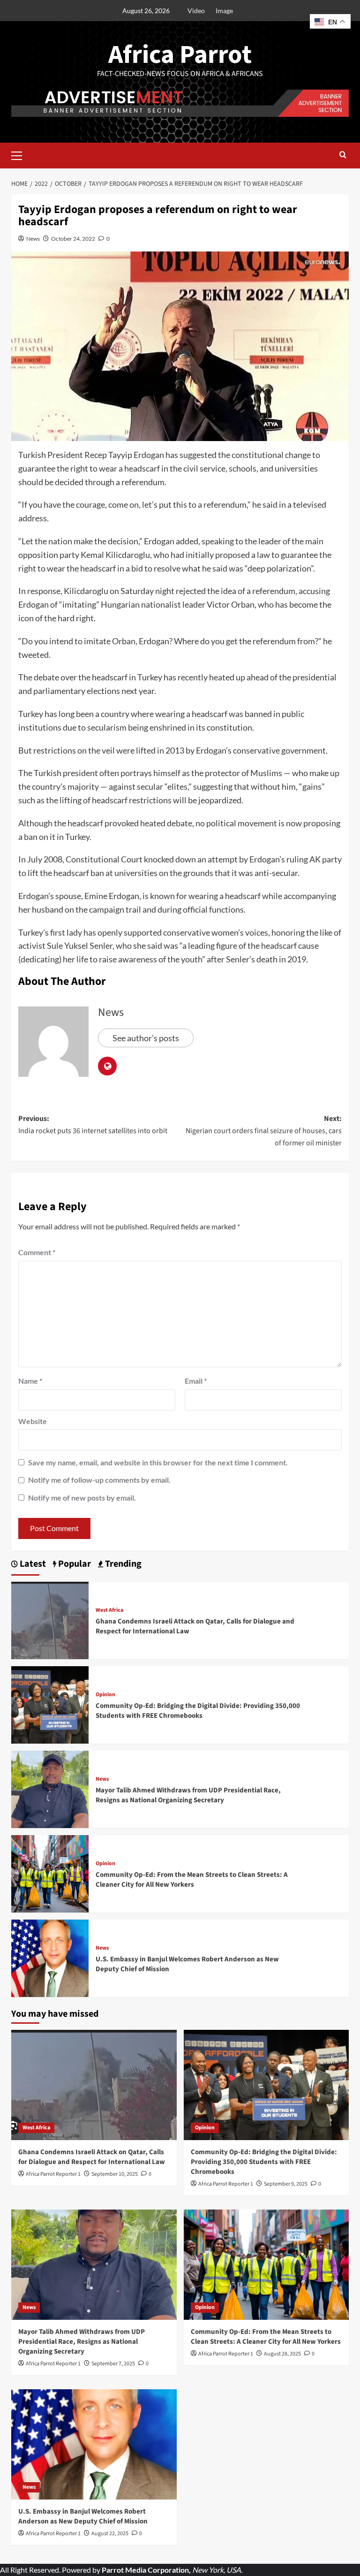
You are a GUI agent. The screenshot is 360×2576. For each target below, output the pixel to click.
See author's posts (146, 1038)
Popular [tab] (74, 1564)
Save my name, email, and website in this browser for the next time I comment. (158, 1462)
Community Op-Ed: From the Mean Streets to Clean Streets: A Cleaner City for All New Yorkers (192, 1880)
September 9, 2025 (286, 2184)
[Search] (343, 156)
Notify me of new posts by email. (82, 1498)
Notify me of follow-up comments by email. (99, 1480)
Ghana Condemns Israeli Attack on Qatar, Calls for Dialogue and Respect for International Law (92, 2157)
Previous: (93, 1125)
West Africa (109, 1610)
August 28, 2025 (282, 2354)
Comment (37, 1252)
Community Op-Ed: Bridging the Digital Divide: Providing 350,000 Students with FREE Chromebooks (198, 1711)
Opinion (105, 1695)
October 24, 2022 (73, 239)
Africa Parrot (180, 55)
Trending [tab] (122, 1564)
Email (196, 1381)
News (33, 239)
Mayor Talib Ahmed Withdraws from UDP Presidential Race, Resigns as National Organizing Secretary (188, 1795)
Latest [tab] (32, 1564)
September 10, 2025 (115, 2174)
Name (30, 1381)
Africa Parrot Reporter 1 (53, 2174)
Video (196, 11)
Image (224, 11)
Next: (264, 1131)
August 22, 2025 (110, 2534)
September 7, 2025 (113, 2364)
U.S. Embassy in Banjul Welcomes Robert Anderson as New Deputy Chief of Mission (83, 2516)
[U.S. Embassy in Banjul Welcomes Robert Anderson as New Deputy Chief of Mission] (50, 1957)
